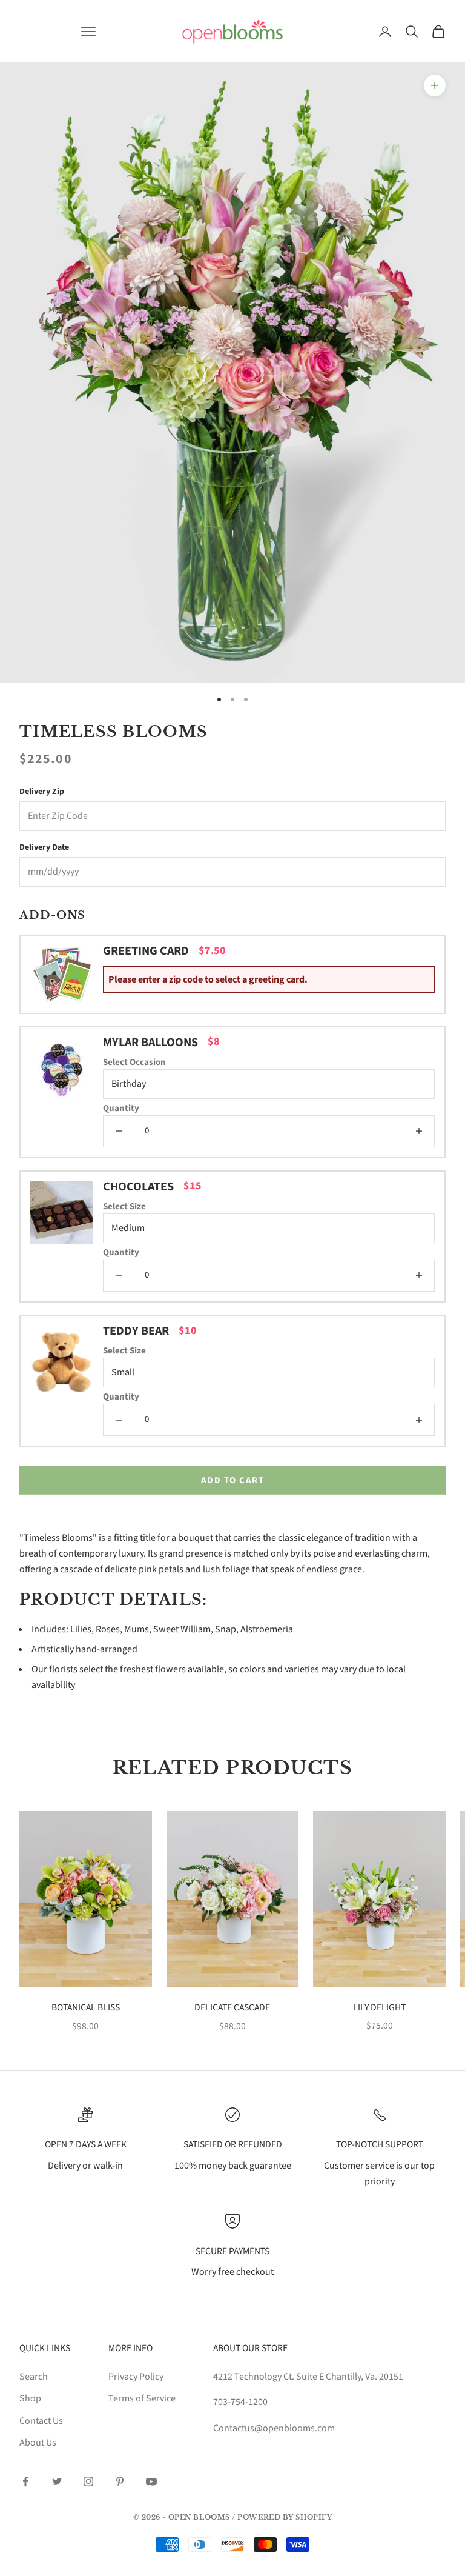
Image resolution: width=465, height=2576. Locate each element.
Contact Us (41, 2421)
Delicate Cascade (232, 2007)
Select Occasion (134, 1062)
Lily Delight (379, 2007)
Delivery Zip (42, 792)
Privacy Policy (136, 2377)
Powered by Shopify (285, 2517)
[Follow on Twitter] (57, 2481)
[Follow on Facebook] (25, 2481)
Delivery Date (44, 847)
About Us (38, 2443)
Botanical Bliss (86, 2007)
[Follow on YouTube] (151, 2481)
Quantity (121, 1108)
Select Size (124, 1206)
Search (34, 2377)
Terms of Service (142, 2398)
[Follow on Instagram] (88, 2481)
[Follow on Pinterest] (120, 2481)
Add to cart (233, 1480)
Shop (30, 2398)
